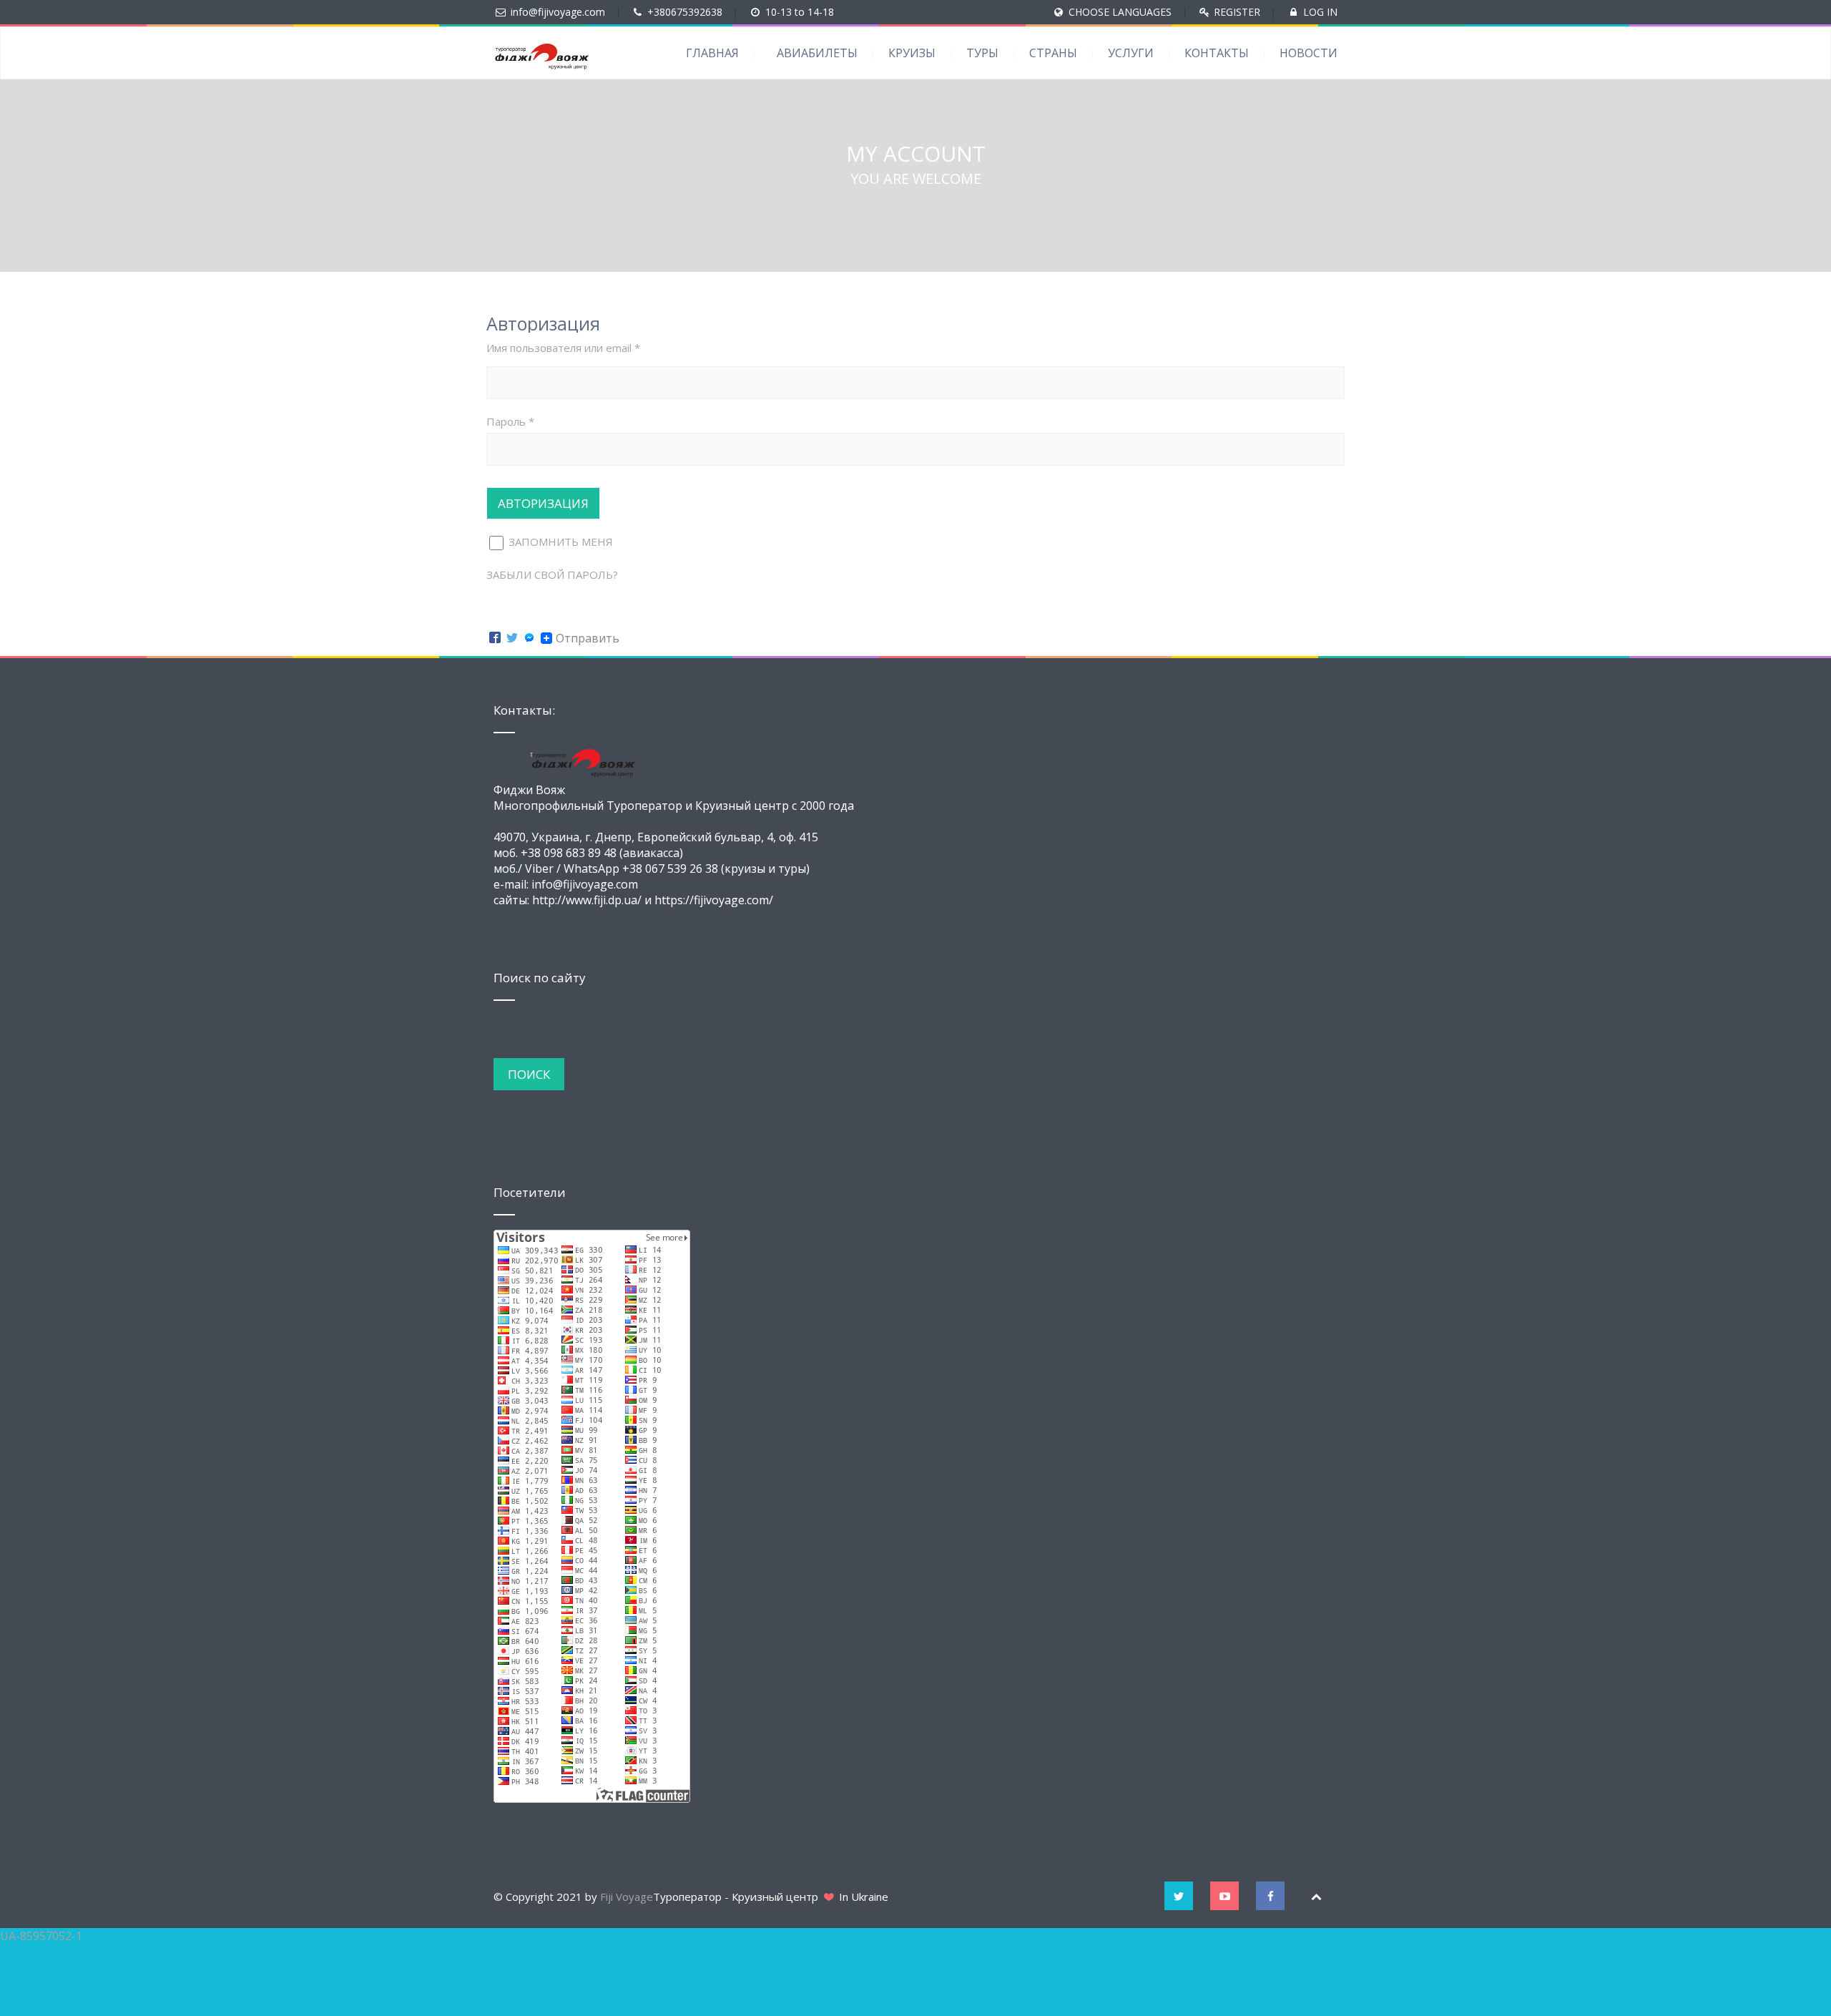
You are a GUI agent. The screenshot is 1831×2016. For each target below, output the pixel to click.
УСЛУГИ (1131, 53)
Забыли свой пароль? (552, 574)
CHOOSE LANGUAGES (1120, 12)
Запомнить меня (559, 542)
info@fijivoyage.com (558, 12)
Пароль (510, 421)
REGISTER (1237, 12)
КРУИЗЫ (912, 53)
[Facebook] (495, 638)
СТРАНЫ (1053, 53)
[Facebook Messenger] (529, 638)
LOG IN (1320, 12)
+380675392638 (685, 12)
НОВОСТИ (1309, 53)
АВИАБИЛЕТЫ (817, 53)
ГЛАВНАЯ (712, 53)
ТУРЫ (982, 53)
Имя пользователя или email (563, 348)
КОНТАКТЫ (1217, 53)
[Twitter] (512, 638)
